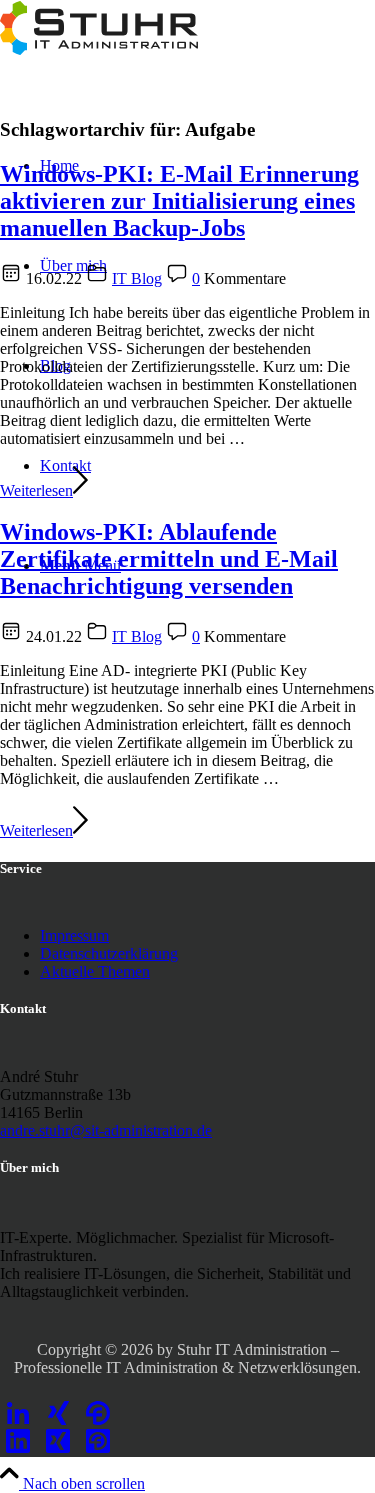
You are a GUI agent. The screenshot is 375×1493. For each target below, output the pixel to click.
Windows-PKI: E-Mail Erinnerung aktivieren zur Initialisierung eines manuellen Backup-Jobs (179, 201)
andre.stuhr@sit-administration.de (106, 1130)
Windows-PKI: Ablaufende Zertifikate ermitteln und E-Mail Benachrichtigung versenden (169, 559)
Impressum (74, 935)
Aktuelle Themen (95, 971)
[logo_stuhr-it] (100, 49)
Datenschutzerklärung (109, 953)
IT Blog (137, 278)
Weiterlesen (36, 490)
